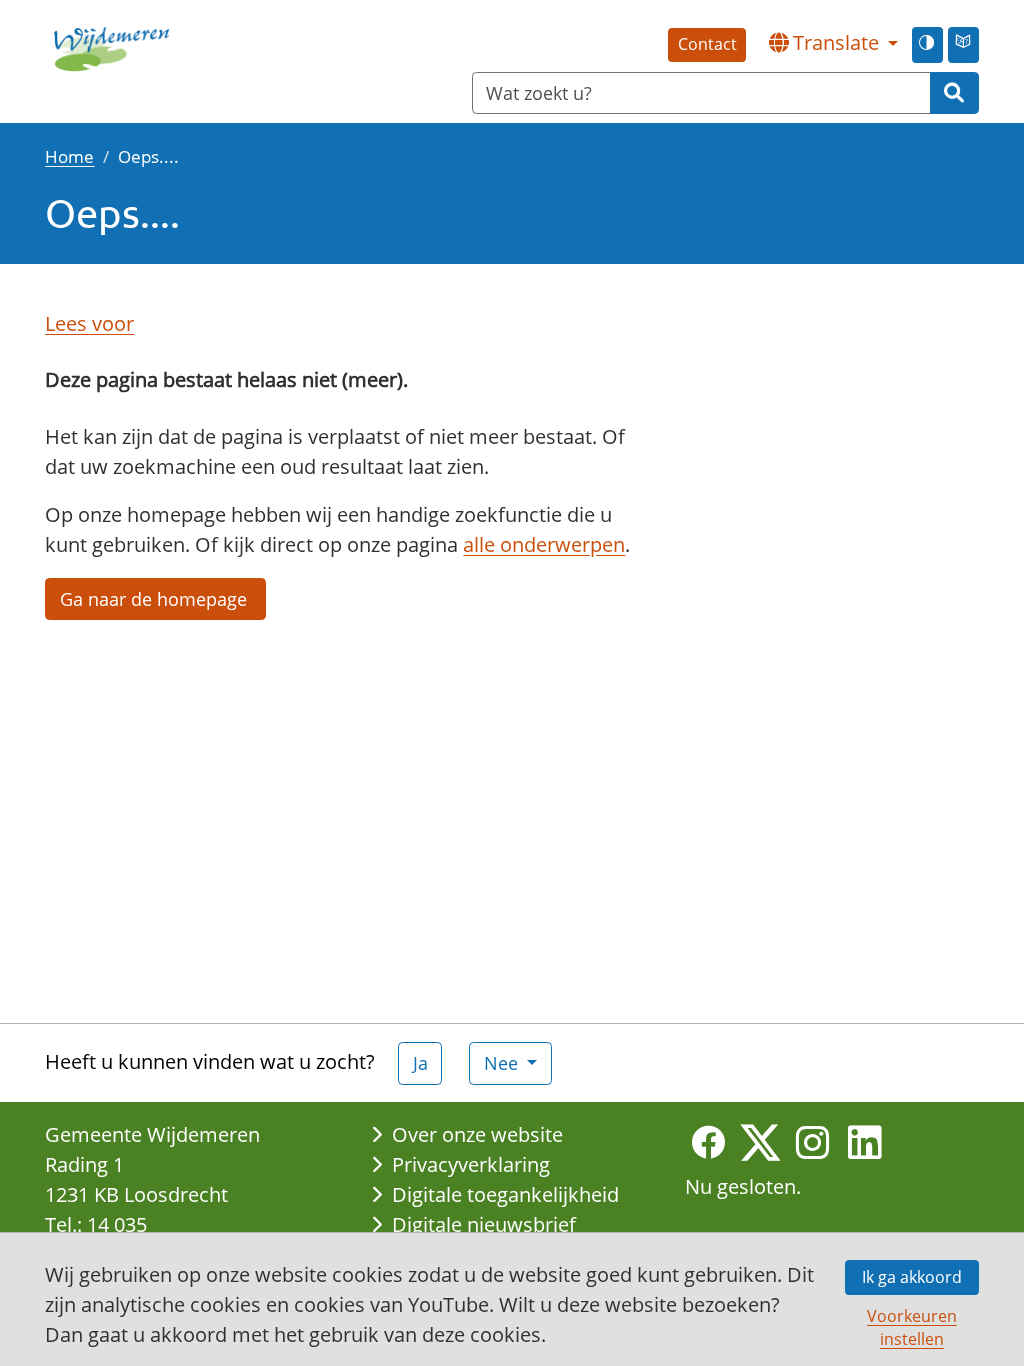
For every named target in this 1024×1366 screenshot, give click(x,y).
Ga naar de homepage (156, 599)
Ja (420, 1063)
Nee (503, 1063)
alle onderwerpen (544, 544)
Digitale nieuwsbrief (484, 1224)
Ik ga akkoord (912, 1277)
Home (69, 156)
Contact (707, 44)
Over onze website (477, 1134)
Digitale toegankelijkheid (505, 1194)
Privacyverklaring (471, 1164)
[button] (833, 43)
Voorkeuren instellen (912, 1327)
